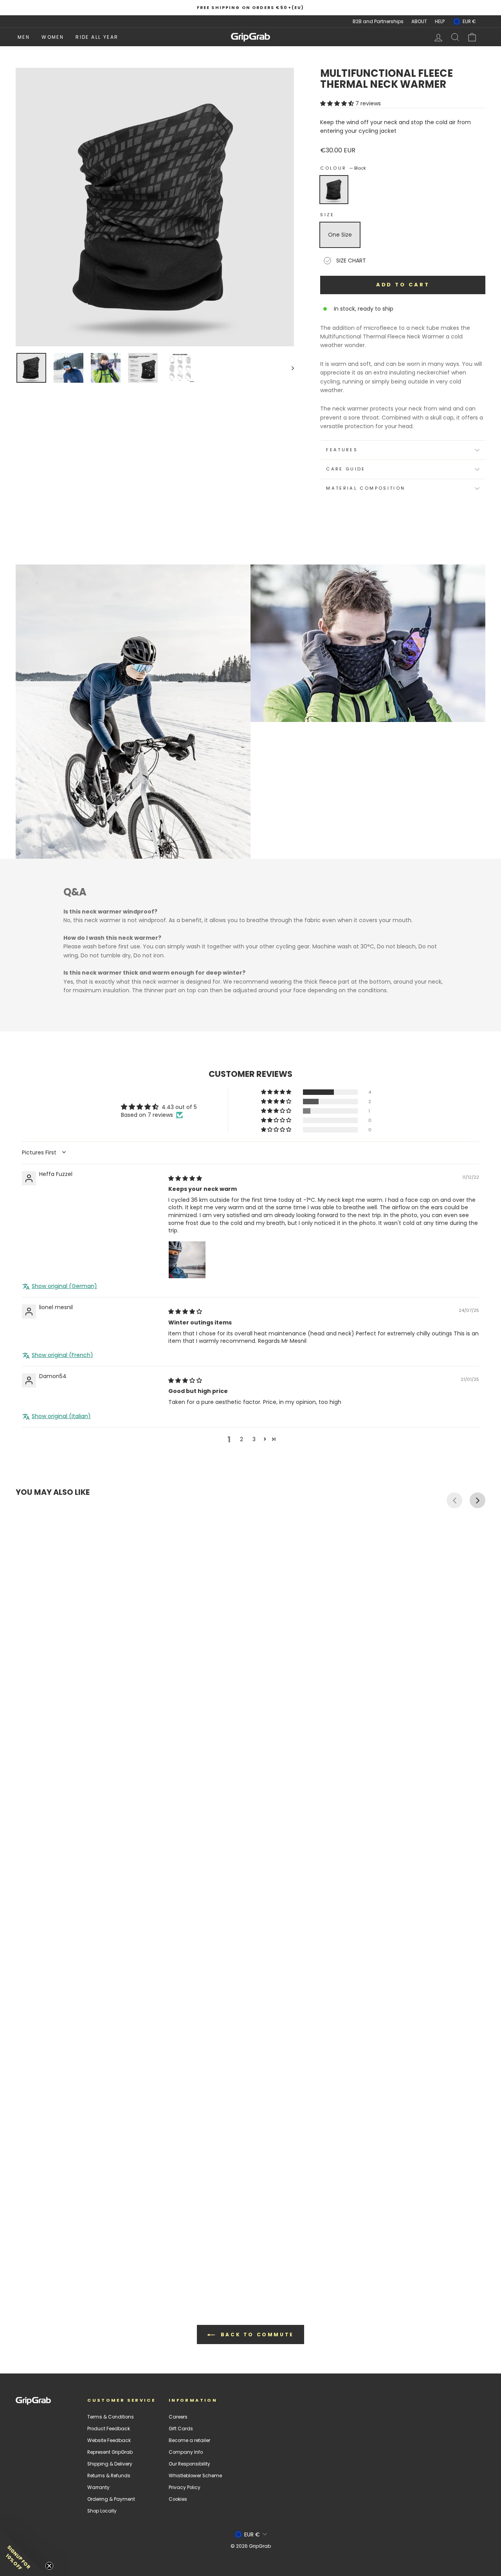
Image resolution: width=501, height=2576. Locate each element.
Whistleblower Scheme (195, 2476)
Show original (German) (64, 1286)
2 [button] (241, 1439)
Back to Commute (256, 2334)
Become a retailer (189, 2440)
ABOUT (419, 22)
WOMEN (53, 37)
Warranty (98, 2487)
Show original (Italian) (61, 1416)
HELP (440, 22)
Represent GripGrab (110, 2452)
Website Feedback (109, 2440)
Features (342, 450)
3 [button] (254, 1439)
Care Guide (346, 469)
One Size (340, 235)
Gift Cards (181, 2429)
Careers (178, 2417)
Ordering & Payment (111, 2499)
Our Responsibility (189, 2464)
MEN (24, 37)
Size (327, 215)
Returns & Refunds (109, 2476)
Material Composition (366, 488)
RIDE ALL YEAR (97, 37)
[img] (185, 1178)
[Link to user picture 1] (187, 1260)
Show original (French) (62, 1355)
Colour (343, 168)
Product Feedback (109, 2429)
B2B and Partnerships (378, 22)
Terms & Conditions (111, 2417)
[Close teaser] (49, 2566)
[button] (338, 103)
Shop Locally (102, 2511)
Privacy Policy (185, 2487)
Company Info (186, 2452)
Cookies (178, 2499)
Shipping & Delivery (110, 2464)
